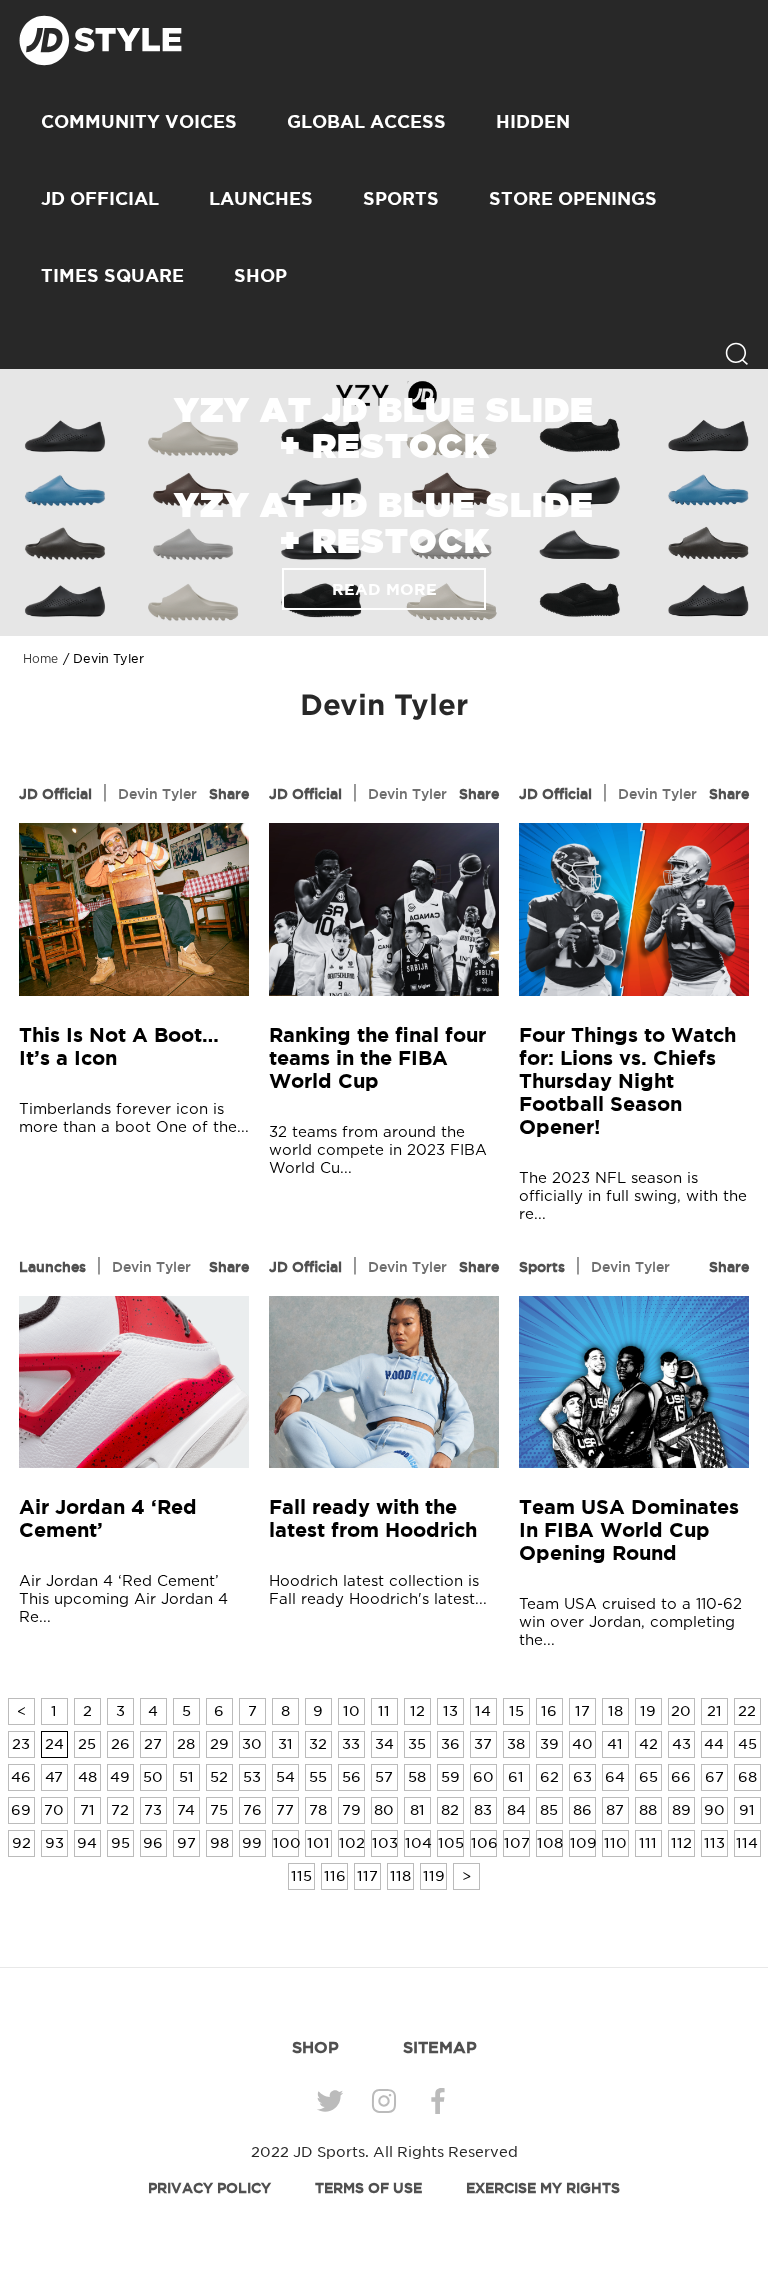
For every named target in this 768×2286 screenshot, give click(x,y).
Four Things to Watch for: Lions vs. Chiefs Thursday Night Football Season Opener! (627, 1080)
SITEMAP (440, 2047)
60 (483, 1777)
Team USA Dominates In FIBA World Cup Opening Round (629, 1529)
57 (384, 1777)
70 (54, 1810)
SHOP (260, 275)
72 (120, 1810)
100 (286, 1843)
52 (219, 1777)
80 (384, 1810)
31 (285, 1744)
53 (252, 1777)
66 (681, 1777)
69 (21, 1810)
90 (714, 1810)
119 (434, 1876)
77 (285, 1810)
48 (87, 1777)
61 (516, 1777)
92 (21, 1843)
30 (252, 1744)
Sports (401, 198)
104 (418, 1843)
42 (648, 1744)
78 (318, 1810)
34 (384, 1744)
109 (583, 1843)
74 (186, 1810)
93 (54, 1843)
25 (87, 1744)
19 (648, 1711)
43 (681, 1744)
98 (219, 1843)
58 (417, 1777)
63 (582, 1777)
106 (484, 1843)
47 (54, 1777)
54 (285, 1777)
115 (301, 1876)
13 (450, 1711)
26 (120, 1744)
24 (54, 1744)
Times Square (112, 275)
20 (681, 1711)
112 (681, 1843)
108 (550, 1843)
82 (450, 1810)
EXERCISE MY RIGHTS (543, 2188)
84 (516, 1810)
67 (714, 1777)
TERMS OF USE (368, 2188)
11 (384, 1711)
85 (549, 1810)
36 (450, 1744)
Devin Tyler (157, 794)
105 (451, 1843)
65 (648, 1777)
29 (219, 1744)
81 (417, 1810)
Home (40, 659)
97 (186, 1843)
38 (516, 1744)
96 (153, 1843)
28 (186, 1744)
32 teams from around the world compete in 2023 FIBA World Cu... (378, 1150)
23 (21, 1744)
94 (87, 1843)
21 (714, 1711)
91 (747, 1810)
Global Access (366, 121)
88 (648, 1810)
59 (450, 1777)
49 (120, 1777)
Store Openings (573, 198)
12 (417, 1711)
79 (351, 1810)
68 (747, 1777)
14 (483, 1711)
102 (352, 1843)
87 (615, 1810)
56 (351, 1777)
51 (186, 1777)
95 (120, 1843)
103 (385, 1843)
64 (615, 1777)
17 (582, 1711)
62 (549, 1777)
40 (582, 1744)
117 (367, 1876)
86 (582, 1810)
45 (747, 1744)
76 (252, 1810)
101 (318, 1843)
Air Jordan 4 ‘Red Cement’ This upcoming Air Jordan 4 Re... (123, 1599)
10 (351, 1711)
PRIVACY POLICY (209, 2188)
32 (318, 1744)
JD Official (100, 198)
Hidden (533, 121)
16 (549, 1711)
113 (714, 1843)
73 (153, 1810)
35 (417, 1744)
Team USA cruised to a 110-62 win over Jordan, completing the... (630, 1622)
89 (681, 1810)
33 (351, 1744)
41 (615, 1744)
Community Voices (139, 121)
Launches (261, 198)
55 (318, 1777)
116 (335, 1876)
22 (747, 1711)
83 (483, 1810)
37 (483, 1744)
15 (516, 1711)
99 (252, 1843)
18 (615, 1711)
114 (747, 1843)
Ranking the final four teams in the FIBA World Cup (377, 1057)
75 (219, 1810)
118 (400, 1876)
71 (87, 1810)
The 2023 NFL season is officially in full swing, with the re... (633, 1196)
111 (648, 1843)
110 (615, 1843)
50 (153, 1777)
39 (549, 1744)
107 (517, 1843)
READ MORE (384, 589)
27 (153, 1744)
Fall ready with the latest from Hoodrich (373, 1518)
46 (21, 1777)
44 (714, 1744)
